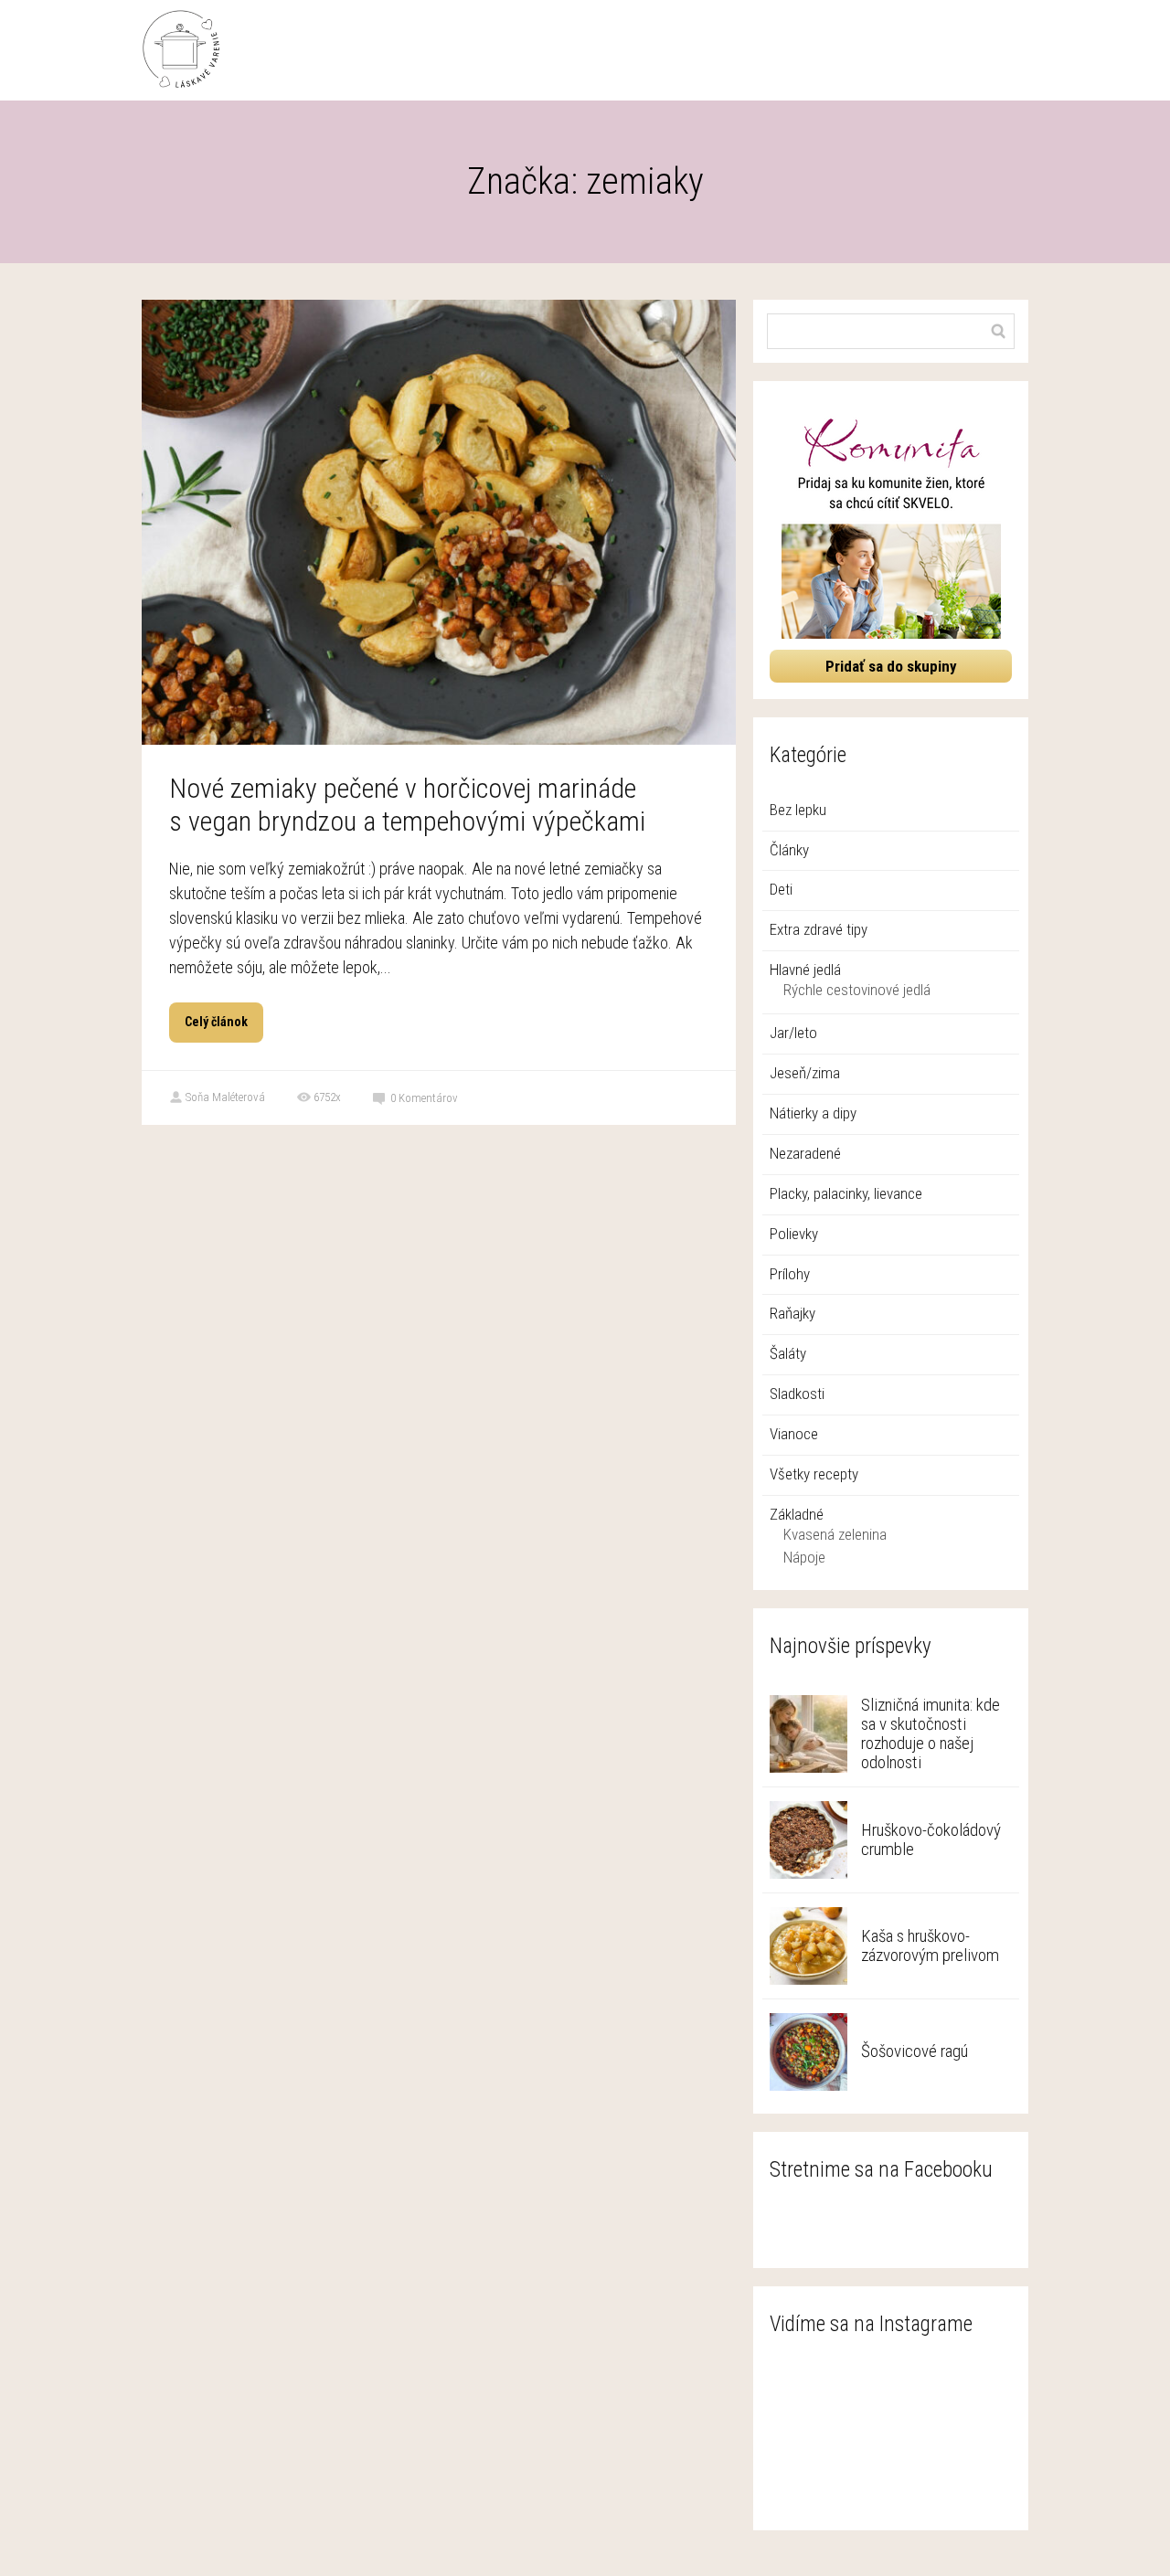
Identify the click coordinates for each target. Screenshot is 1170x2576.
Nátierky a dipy (813, 1113)
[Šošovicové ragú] (808, 2052)
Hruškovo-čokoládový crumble (931, 1839)
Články (789, 850)
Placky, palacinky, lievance (846, 1193)
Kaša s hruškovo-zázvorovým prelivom (930, 1945)
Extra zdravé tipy (819, 929)
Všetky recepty (814, 1474)
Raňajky (792, 1313)
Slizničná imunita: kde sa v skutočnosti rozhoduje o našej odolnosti (931, 1733)
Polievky (794, 1234)
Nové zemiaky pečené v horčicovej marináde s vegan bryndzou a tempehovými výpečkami (407, 805)
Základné (797, 1514)
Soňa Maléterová (225, 1097)
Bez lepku (798, 810)
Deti (781, 889)
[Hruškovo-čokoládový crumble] (808, 1840)
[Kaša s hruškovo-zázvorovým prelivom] (808, 1946)
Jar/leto (793, 1033)
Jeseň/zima (805, 1073)
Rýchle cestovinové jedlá (857, 990)
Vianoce (794, 1434)
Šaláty (788, 1353)
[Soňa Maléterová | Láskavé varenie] (181, 50)
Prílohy (790, 1274)
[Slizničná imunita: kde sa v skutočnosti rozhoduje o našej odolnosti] (808, 1734)
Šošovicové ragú (915, 2051)
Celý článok (216, 1022)
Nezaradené (805, 1153)
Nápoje (804, 1557)
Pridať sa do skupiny (891, 666)
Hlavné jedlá (805, 970)
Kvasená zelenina (835, 1534)
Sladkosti (797, 1394)
